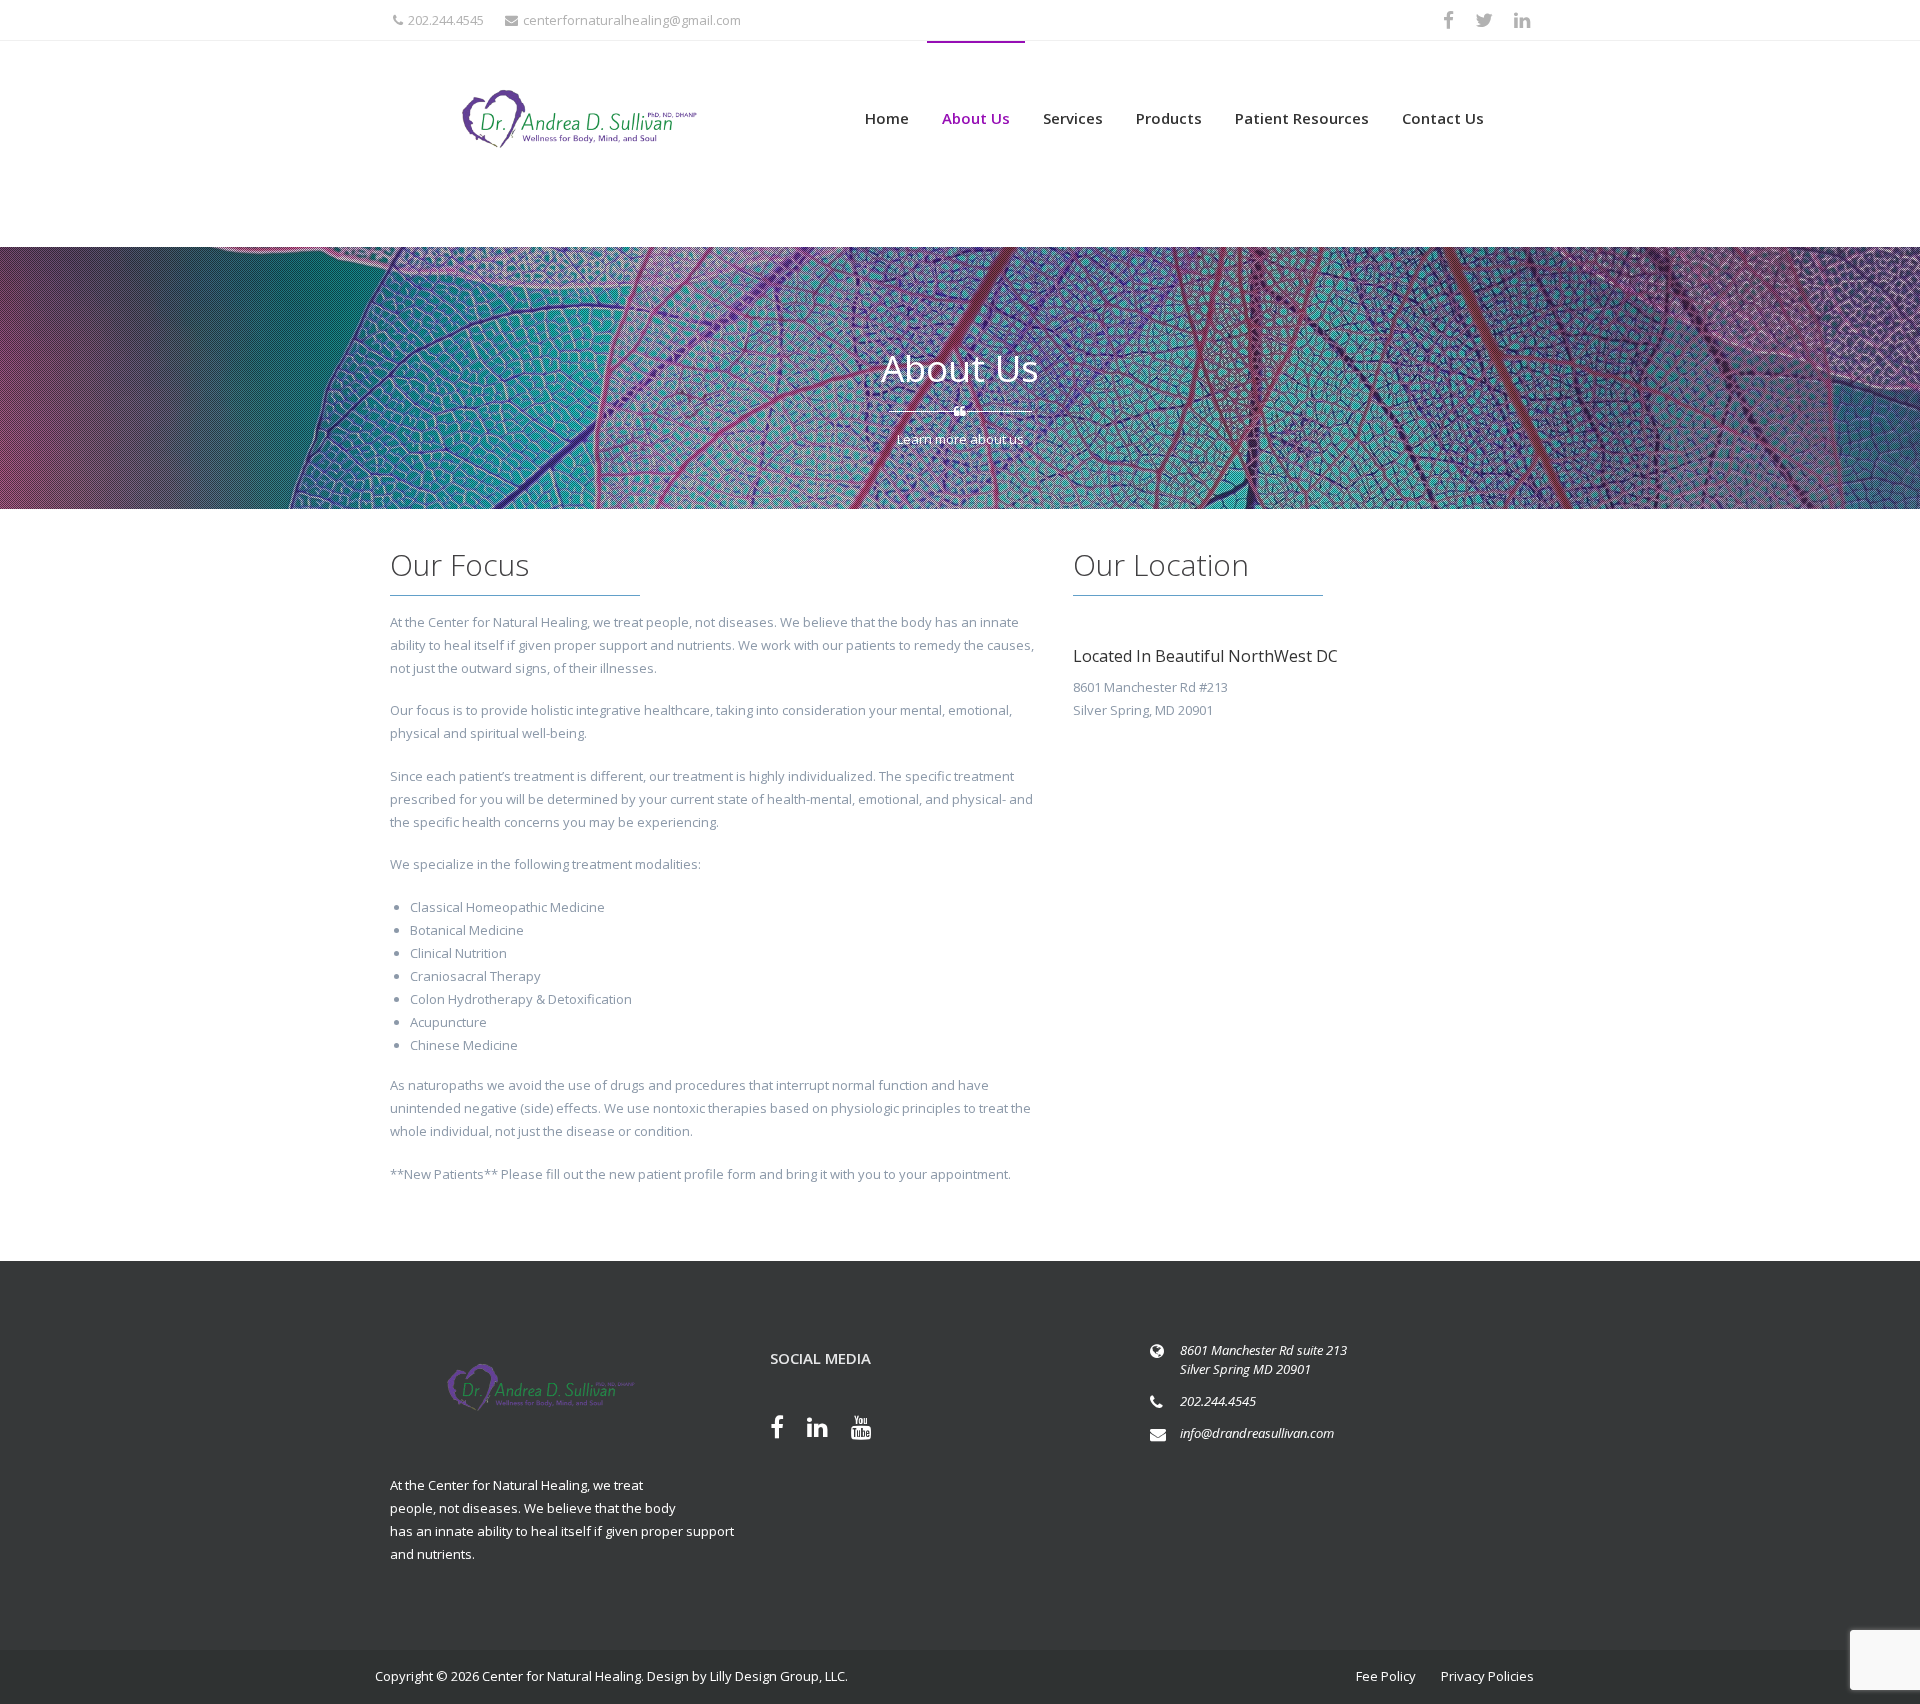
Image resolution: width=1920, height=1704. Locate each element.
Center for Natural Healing (561, 1676)
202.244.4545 (446, 20)
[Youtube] (871, 1430)
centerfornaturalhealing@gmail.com (632, 20)
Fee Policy (1386, 1676)
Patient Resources (1302, 118)
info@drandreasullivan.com (1257, 1433)
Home (887, 118)
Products (1169, 118)
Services (1073, 118)
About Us (976, 118)
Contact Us (1443, 118)
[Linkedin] (827, 1430)
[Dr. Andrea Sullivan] (580, 119)
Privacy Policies (1487, 1676)
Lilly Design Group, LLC (777, 1676)
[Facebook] (787, 1430)
